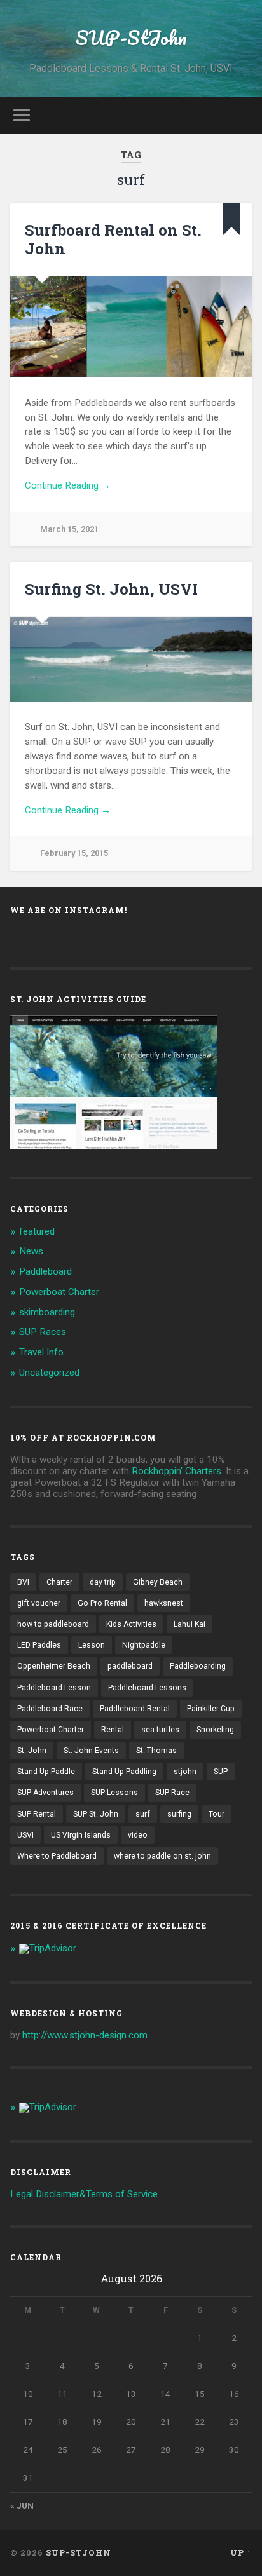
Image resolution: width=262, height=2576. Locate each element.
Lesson (92, 1645)
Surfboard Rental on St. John (113, 239)
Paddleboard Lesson (54, 1688)
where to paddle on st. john (162, 1856)
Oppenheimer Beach (54, 1666)
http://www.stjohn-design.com (85, 2035)
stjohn (185, 1772)
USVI (25, 1835)
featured (37, 1231)
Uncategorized (49, 1373)
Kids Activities (131, 1624)
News (31, 1251)
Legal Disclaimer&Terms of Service (84, 2194)
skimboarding (47, 1312)
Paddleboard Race (50, 1709)
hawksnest (164, 1603)
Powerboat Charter (59, 1292)
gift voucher (39, 1603)
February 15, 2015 (74, 853)
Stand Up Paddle (46, 1772)
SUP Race (172, 1793)
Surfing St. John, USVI (111, 589)
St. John (32, 1751)
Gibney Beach (158, 1582)
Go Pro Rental (102, 1603)
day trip (103, 1582)
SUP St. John (96, 1814)
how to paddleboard (53, 1624)
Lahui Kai (190, 1624)
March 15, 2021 (69, 529)
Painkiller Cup (211, 1709)
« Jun (22, 2505)
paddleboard (130, 1666)
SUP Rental (37, 1814)
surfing (179, 1814)
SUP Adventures (45, 1793)
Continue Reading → (68, 485)
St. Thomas (156, 1751)
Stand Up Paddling (124, 1772)
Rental (113, 1730)
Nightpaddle (144, 1645)
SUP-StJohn (131, 38)
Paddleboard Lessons (147, 1688)
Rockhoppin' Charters (176, 1471)
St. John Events (91, 1751)
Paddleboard (45, 1271)
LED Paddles (39, 1645)
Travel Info (41, 1352)
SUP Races (43, 1332)
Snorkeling (215, 1730)
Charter (59, 1582)
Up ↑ (241, 2552)
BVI (23, 1582)
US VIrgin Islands (81, 1835)
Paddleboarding (198, 1666)
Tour (217, 1814)
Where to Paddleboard (57, 1856)
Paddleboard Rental (135, 1709)
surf (143, 1814)
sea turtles (160, 1730)
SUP (221, 1772)
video (138, 1835)
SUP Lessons (114, 1793)
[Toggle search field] (241, 115)
